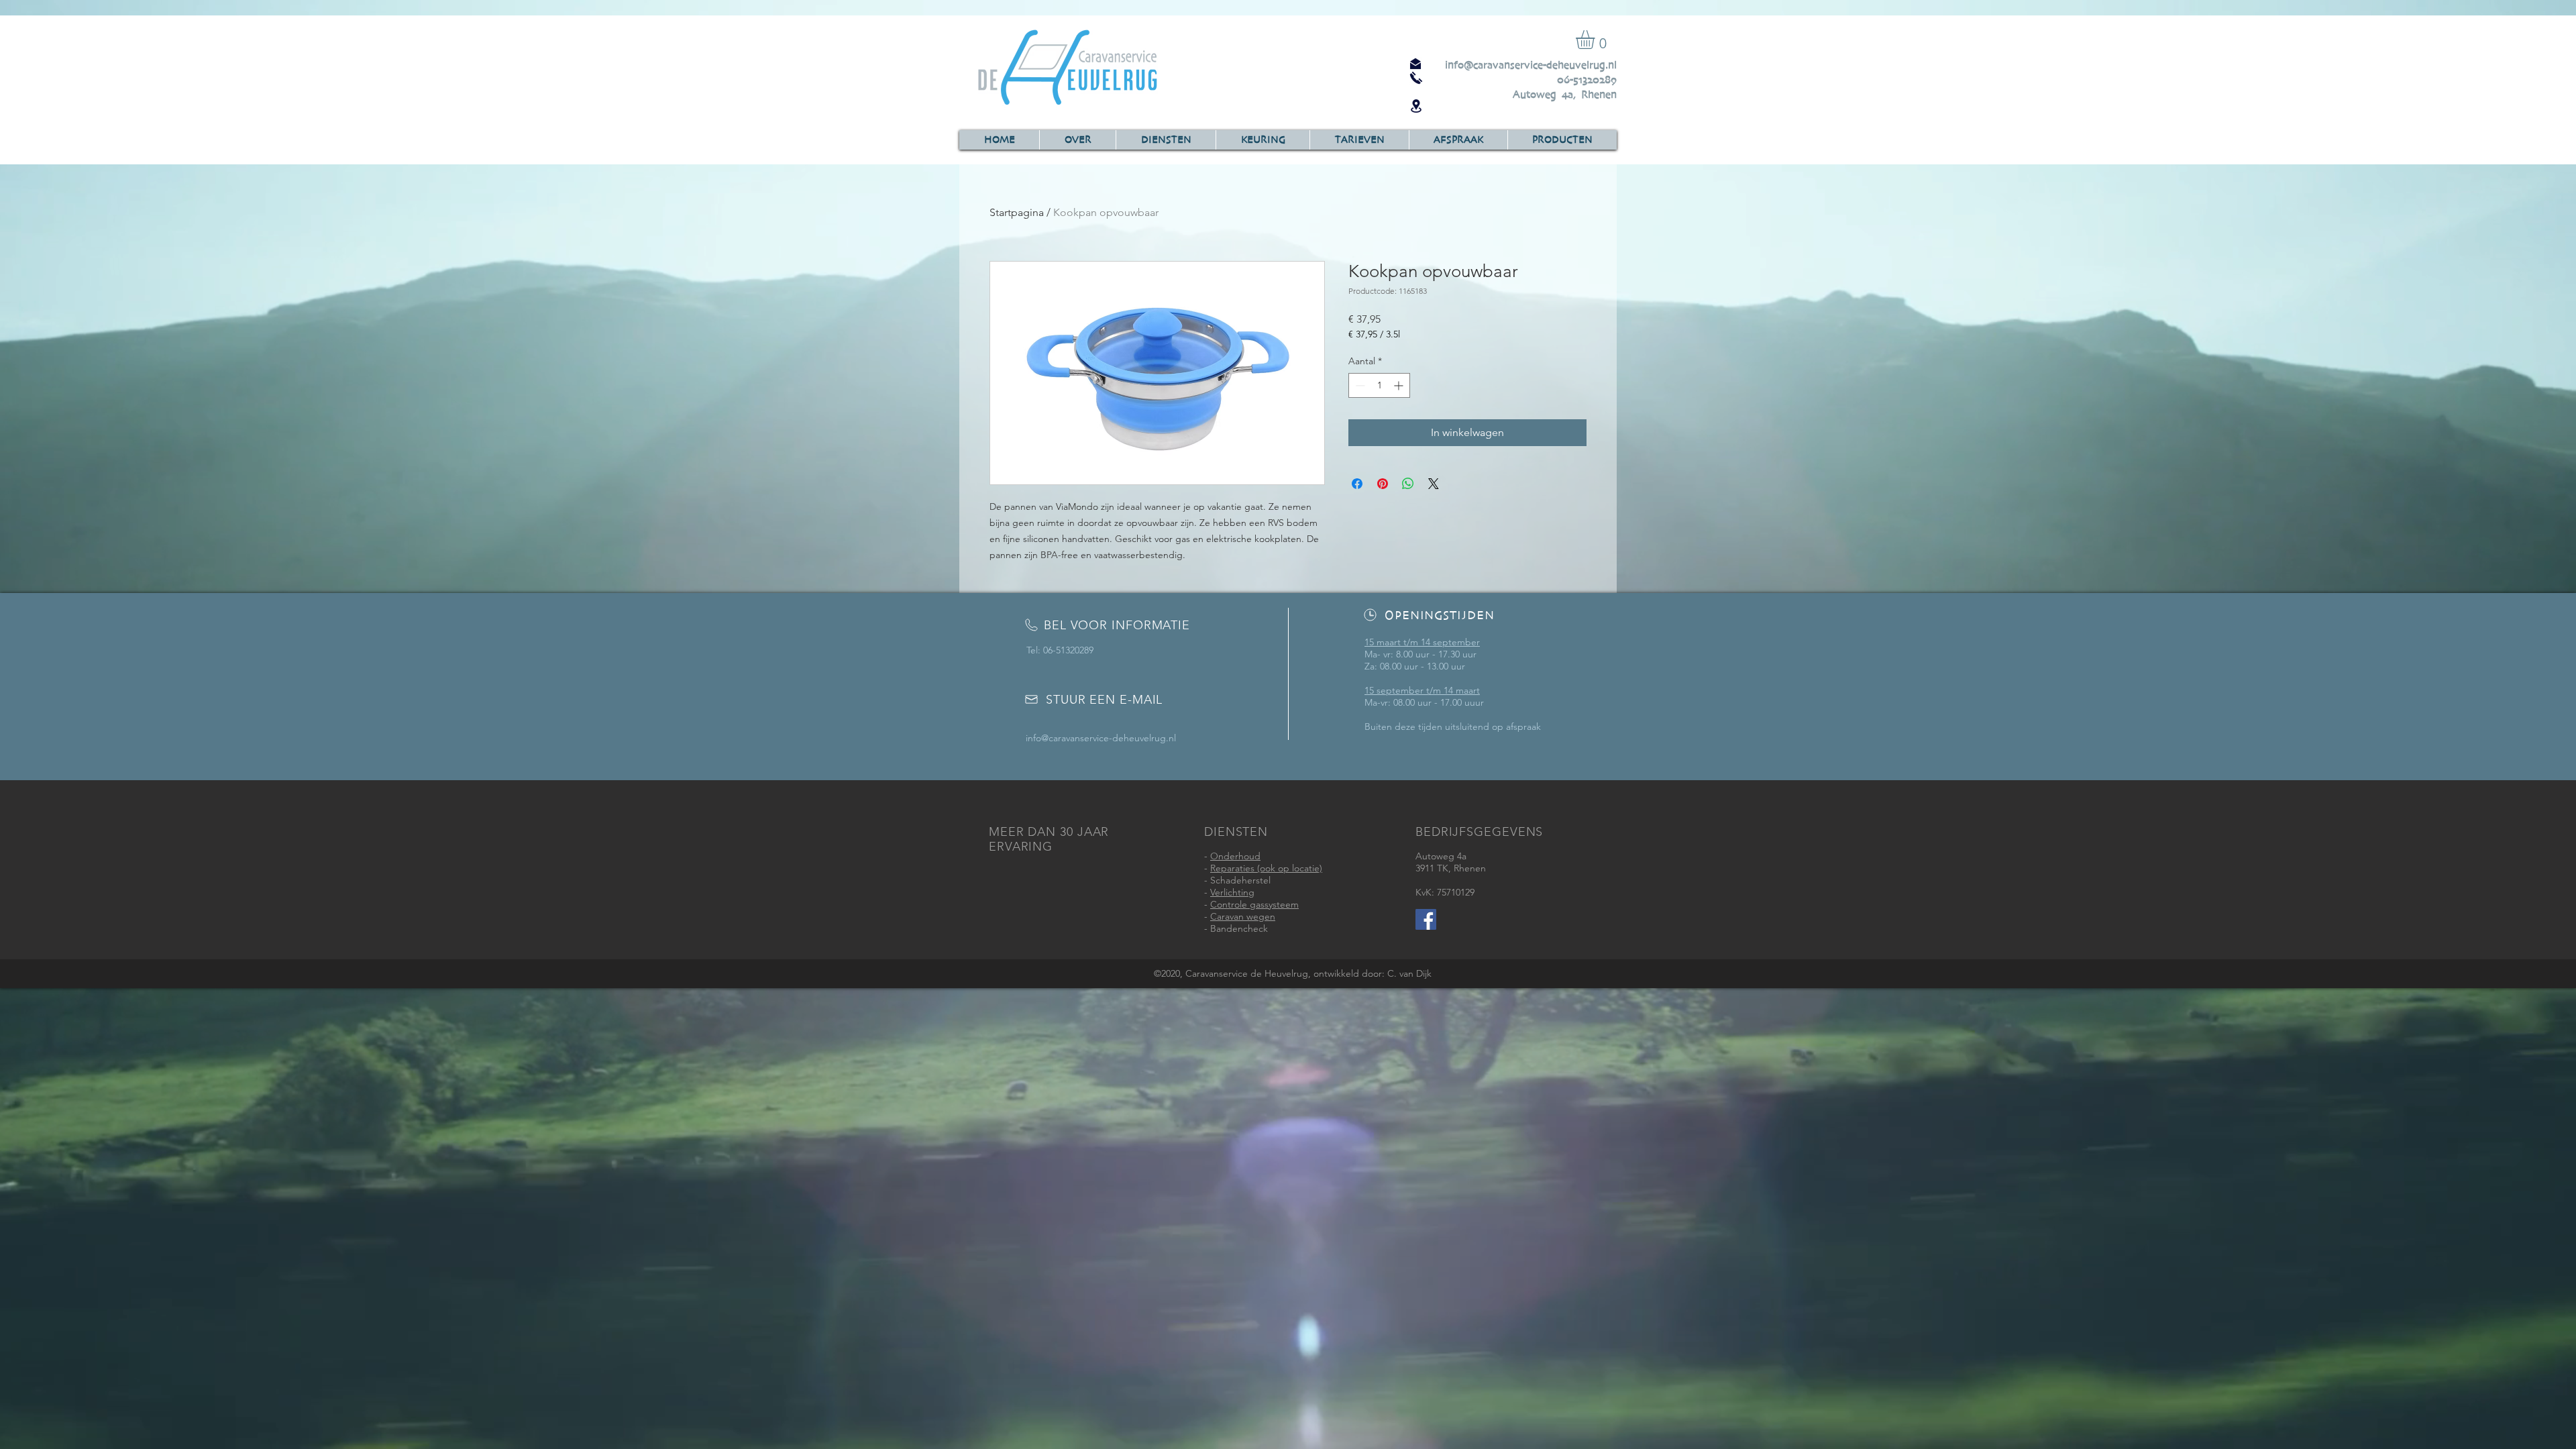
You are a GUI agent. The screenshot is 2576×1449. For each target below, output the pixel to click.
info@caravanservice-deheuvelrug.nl (1531, 65)
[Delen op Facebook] (1357, 484)
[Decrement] (1359, 385)
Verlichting (1232, 892)
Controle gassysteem (1254, 904)
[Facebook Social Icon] (1426, 919)
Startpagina (1017, 212)
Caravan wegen (1243, 916)
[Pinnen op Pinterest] (1383, 484)
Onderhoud (1235, 856)
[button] (1596, 40)
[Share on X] (1434, 484)
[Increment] (1400, 385)
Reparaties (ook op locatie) (1266, 868)
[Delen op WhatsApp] (1408, 484)
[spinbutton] (1379, 385)
